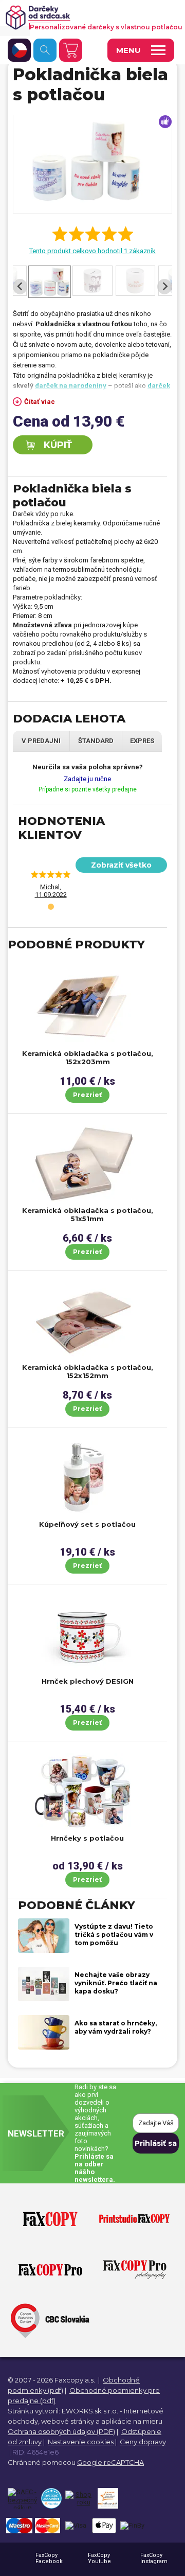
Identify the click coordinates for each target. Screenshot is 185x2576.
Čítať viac (40, 402)
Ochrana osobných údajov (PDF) (61, 2431)
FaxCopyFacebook (49, 2558)
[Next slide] (164, 287)
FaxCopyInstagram (154, 2558)
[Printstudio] (134, 2219)
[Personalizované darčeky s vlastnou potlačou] (88, 17)
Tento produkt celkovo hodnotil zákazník (92, 251)
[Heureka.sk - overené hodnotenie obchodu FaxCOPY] (51, 2498)
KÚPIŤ (58, 445)
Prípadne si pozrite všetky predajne (88, 789)
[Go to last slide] (20, 287)
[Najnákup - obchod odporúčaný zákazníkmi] (108, 2498)
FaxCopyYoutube (99, 2558)
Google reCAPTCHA (110, 2462)
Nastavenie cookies (81, 2442)
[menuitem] (50, 287)
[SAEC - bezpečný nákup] (22, 2498)
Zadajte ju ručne (87, 779)
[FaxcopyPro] (50, 2270)
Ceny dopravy (143, 2442)
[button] (51, 907)
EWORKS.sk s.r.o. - (92, 2411)
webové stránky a (70, 2421)
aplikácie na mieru (132, 2421)
